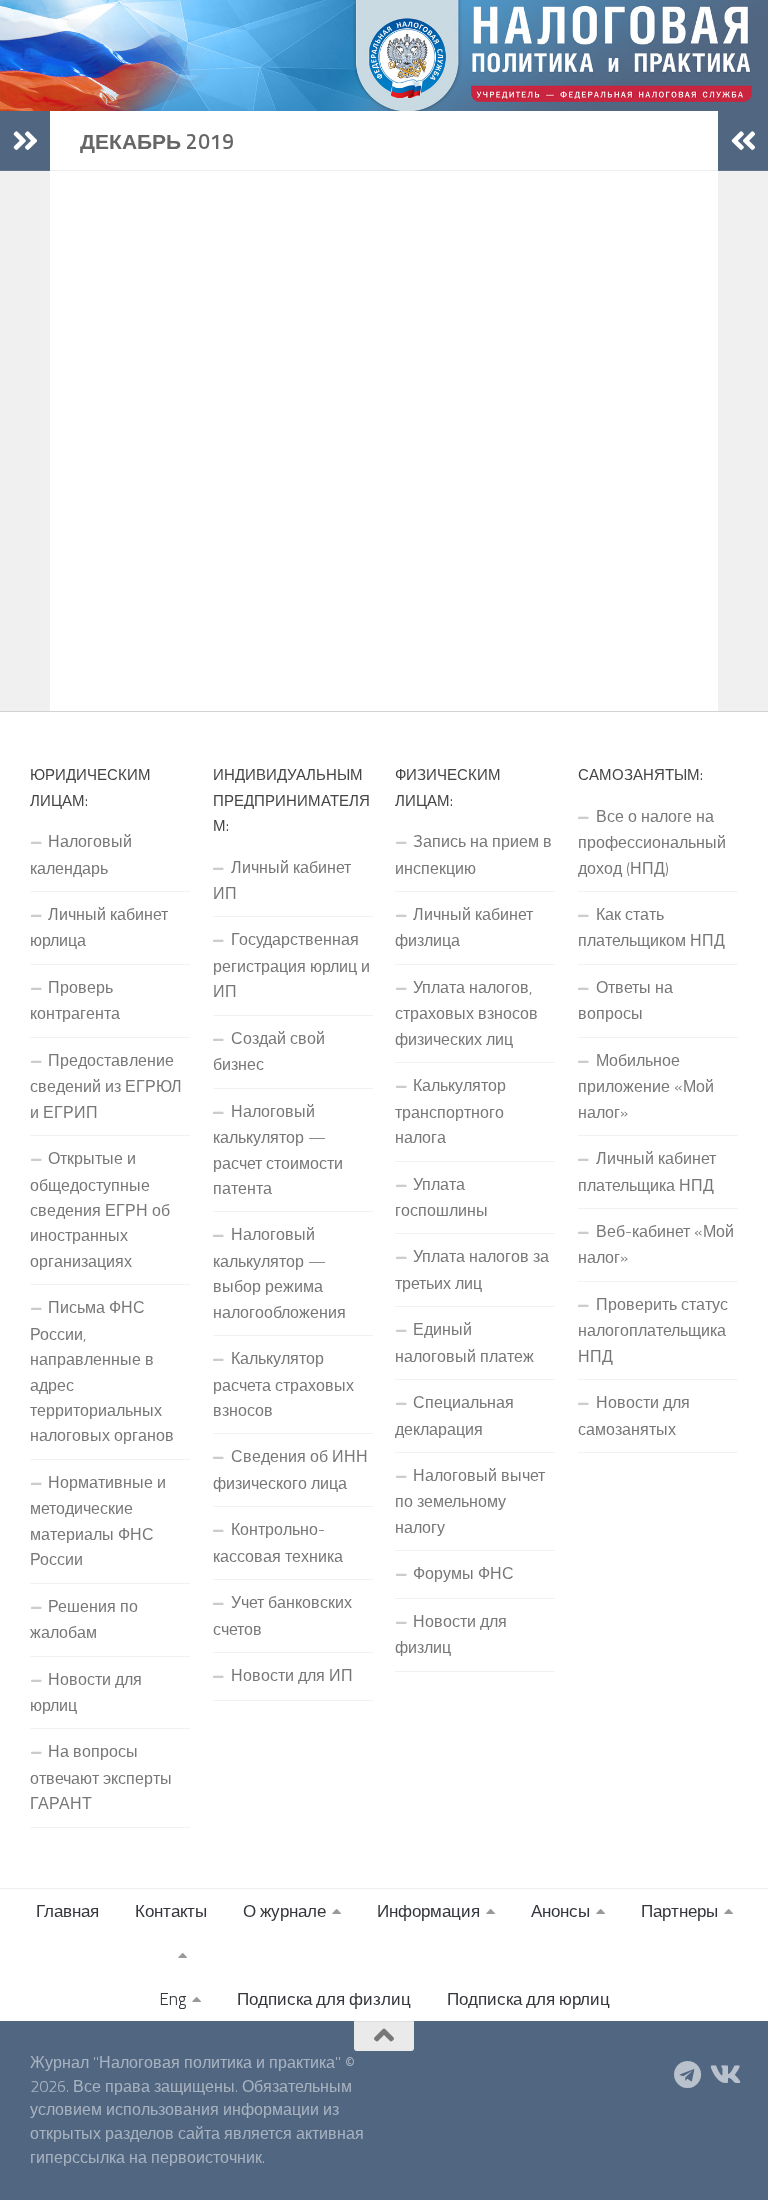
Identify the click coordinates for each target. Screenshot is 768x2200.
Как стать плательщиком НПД (651, 927)
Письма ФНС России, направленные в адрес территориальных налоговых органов (102, 1371)
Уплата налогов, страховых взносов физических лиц (466, 1013)
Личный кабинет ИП (282, 880)
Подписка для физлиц (324, 1999)
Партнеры (679, 1911)
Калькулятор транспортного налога (450, 1111)
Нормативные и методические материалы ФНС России (98, 1520)
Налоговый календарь (81, 854)
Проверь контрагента (75, 1000)
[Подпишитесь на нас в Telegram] (688, 2075)
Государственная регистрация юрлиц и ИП (291, 965)
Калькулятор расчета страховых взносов (283, 1384)
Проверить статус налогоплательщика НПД (653, 1330)
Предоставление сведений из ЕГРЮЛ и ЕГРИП (106, 1086)
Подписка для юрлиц (528, 1999)
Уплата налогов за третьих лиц (472, 1269)
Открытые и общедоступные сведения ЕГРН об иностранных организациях (100, 1209)
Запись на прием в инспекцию (473, 854)
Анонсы (560, 1911)
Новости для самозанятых (634, 1415)
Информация (428, 1911)
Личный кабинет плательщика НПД (647, 1171)
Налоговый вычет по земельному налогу (470, 1501)
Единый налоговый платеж (464, 1342)
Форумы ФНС (463, 1573)
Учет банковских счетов (282, 1615)
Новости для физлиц (451, 1634)
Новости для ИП (292, 1675)
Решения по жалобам (84, 1619)
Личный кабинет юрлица (99, 927)
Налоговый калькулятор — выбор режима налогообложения (279, 1272)
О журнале (284, 1911)
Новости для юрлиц (86, 1692)
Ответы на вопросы (625, 1000)
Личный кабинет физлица (464, 927)
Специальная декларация (454, 1415)
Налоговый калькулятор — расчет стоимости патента (278, 1149)
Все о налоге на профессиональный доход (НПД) (652, 842)
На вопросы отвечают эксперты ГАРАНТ (101, 1777)
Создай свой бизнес (269, 1051)
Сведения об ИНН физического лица (290, 1469)
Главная (67, 1911)
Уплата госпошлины (441, 1197)
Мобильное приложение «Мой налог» (646, 1086)
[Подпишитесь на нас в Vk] (724, 2075)
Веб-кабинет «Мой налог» (656, 1244)
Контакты (171, 1911)
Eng (172, 1999)
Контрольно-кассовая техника (278, 1542)
